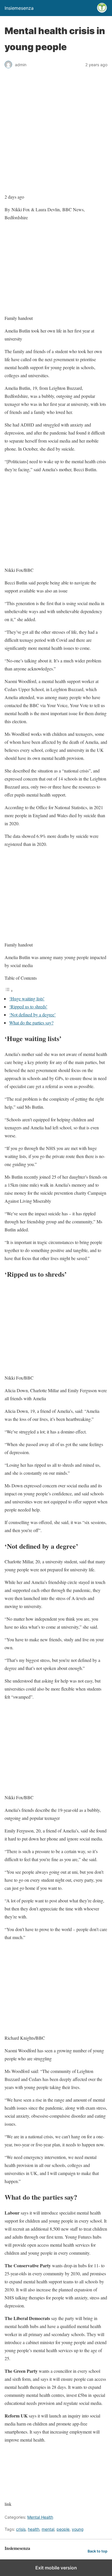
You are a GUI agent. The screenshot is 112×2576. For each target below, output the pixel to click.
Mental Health (40, 2517)
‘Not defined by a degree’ (32, 1015)
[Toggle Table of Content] (9, 990)
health (34, 2529)
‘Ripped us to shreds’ (28, 1007)
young (78, 2529)
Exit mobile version (56, 2568)
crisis (21, 2529)
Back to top (97, 2551)
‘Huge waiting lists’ (27, 998)
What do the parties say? (31, 1023)
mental (48, 2529)
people (63, 2529)
